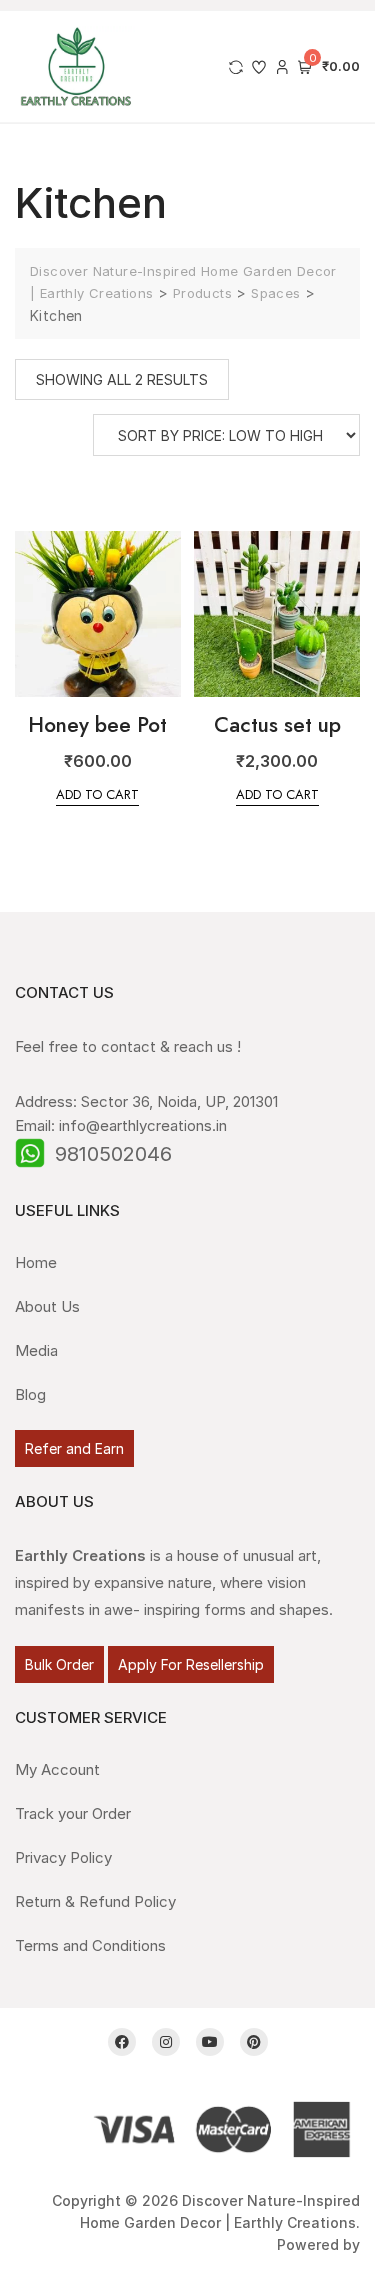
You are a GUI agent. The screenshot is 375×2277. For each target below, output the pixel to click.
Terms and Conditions (90, 1945)
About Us (47, 1306)
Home (36, 1262)
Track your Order (73, 1813)
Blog (30, 1394)
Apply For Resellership (191, 1664)
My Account (57, 1769)
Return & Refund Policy (95, 1901)
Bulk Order (59, 1664)
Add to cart (97, 794)
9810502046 (113, 1154)
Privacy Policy (63, 1857)
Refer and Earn (74, 1448)
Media (36, 1350)
